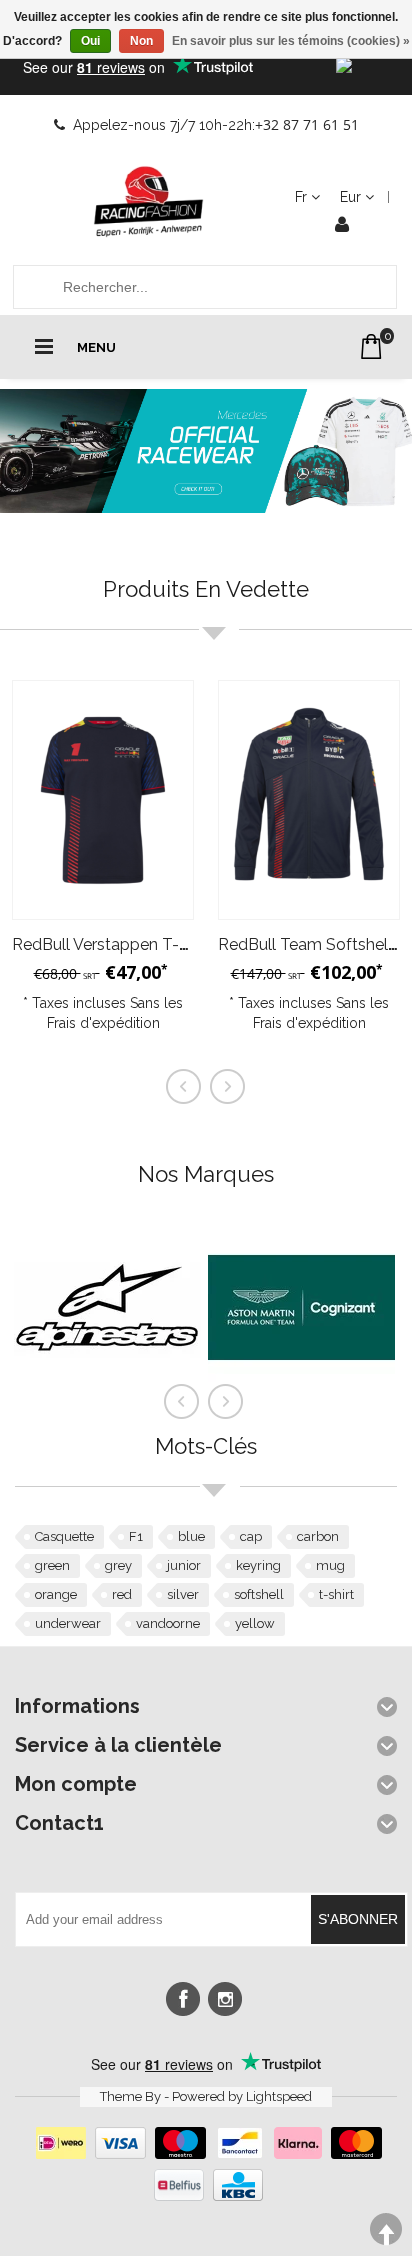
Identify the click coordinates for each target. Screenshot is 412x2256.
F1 (136, 1536)
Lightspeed (279, 2096)
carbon (318, 1536)
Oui (90, 41)
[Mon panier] (371, 346)
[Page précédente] (182, 1402)
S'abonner (358, 1919)
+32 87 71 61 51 (307, 124)
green (52, 1565)
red (122, 1594)
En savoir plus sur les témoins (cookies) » (291, 41)
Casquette (64, 1536)
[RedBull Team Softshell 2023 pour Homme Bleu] (309, 800)
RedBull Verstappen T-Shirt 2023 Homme (165, 944)
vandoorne (168, 1623)
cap (251, 1536)
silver (183, 1594)
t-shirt (336, 1594)
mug (330, 1565)
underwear (68, 1623)
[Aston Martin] (301, 1396)
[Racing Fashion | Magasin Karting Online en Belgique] (149, 202)
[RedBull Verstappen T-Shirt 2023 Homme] (103, 800)
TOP (386, 2229)
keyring (258, 1565)
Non (141, 41)
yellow (255, 1623)
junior (184, 1565)
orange (56, 1594)
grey (118, 1565)
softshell (259, 1594)
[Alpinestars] (107, 1396)
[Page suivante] (226, 1402)
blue (191, 1536)
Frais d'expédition (103, 1023)
